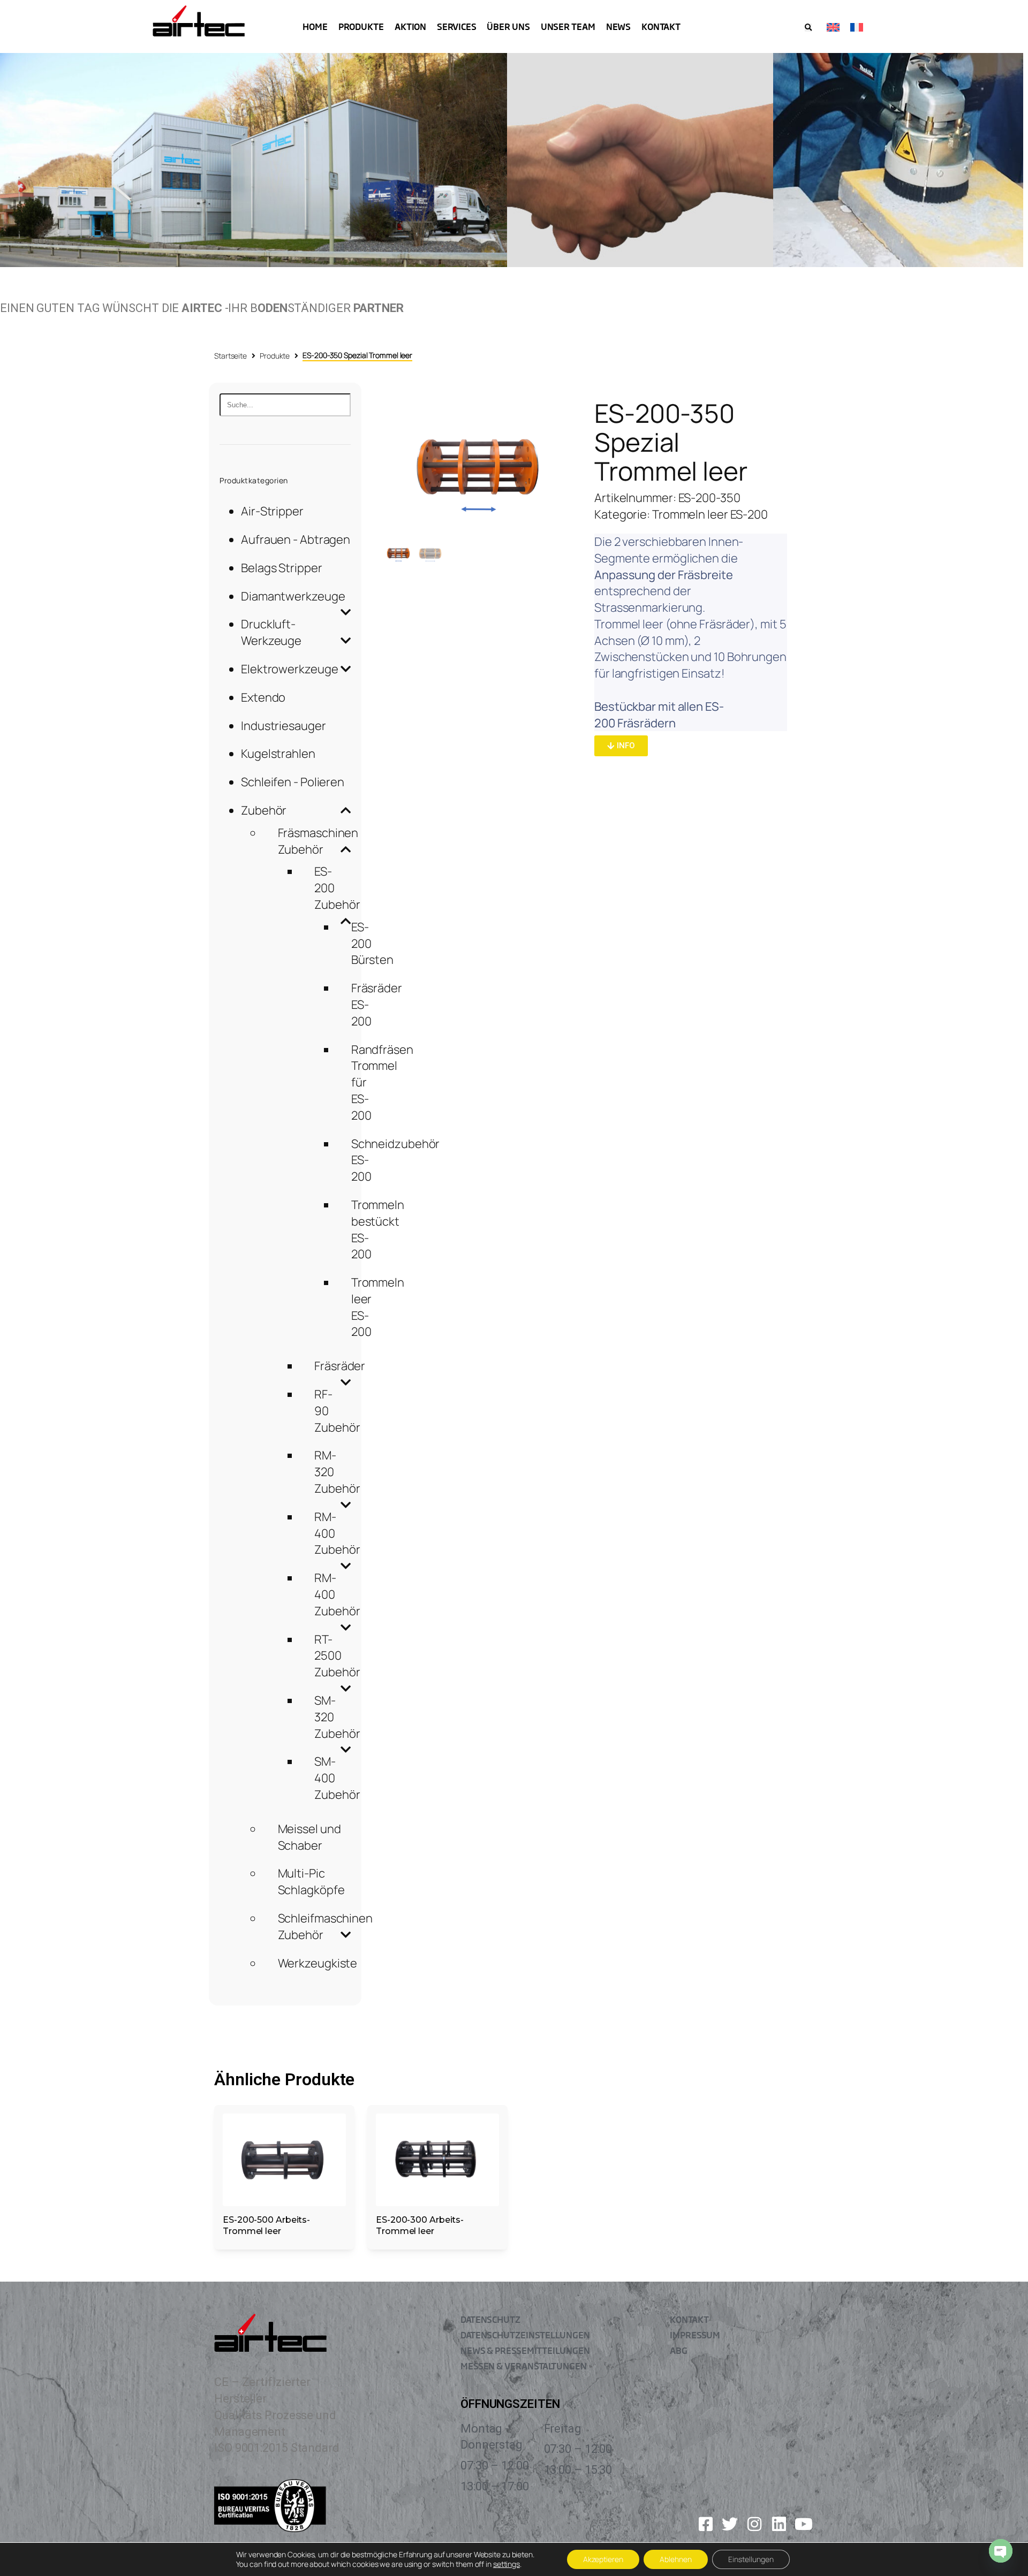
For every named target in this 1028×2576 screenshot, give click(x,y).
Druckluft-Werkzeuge (271, 632)
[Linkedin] (779, 2524)
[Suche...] (285, 405)
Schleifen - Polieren (293, 782)
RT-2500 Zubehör (337, 1656)
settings (507, 2564)
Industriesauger (284, 726)
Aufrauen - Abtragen (296, 539)
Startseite (230, 356)
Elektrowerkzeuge (289, 669)
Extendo (263, 697)
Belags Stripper (282, 568)
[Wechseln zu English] (833, 26)
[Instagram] (754, 2524)
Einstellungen (751, 2559)
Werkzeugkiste (318, 1963)
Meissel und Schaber (309, 1837)
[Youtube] (804, 2524)
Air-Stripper (272, 511)
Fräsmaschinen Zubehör (318, 841)
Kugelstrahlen (278, 754)
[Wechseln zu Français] (857, 26)
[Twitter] (730, 2524)
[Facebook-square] (706, 2524)
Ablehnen (676, 2559)
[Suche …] (808, 28)
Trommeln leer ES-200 (710, 514)
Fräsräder (340, 1366)
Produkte (275, 356)
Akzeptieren (603, 2559)
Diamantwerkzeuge (293, 596)
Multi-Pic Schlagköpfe (311, 1882)
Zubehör (264, 810)
